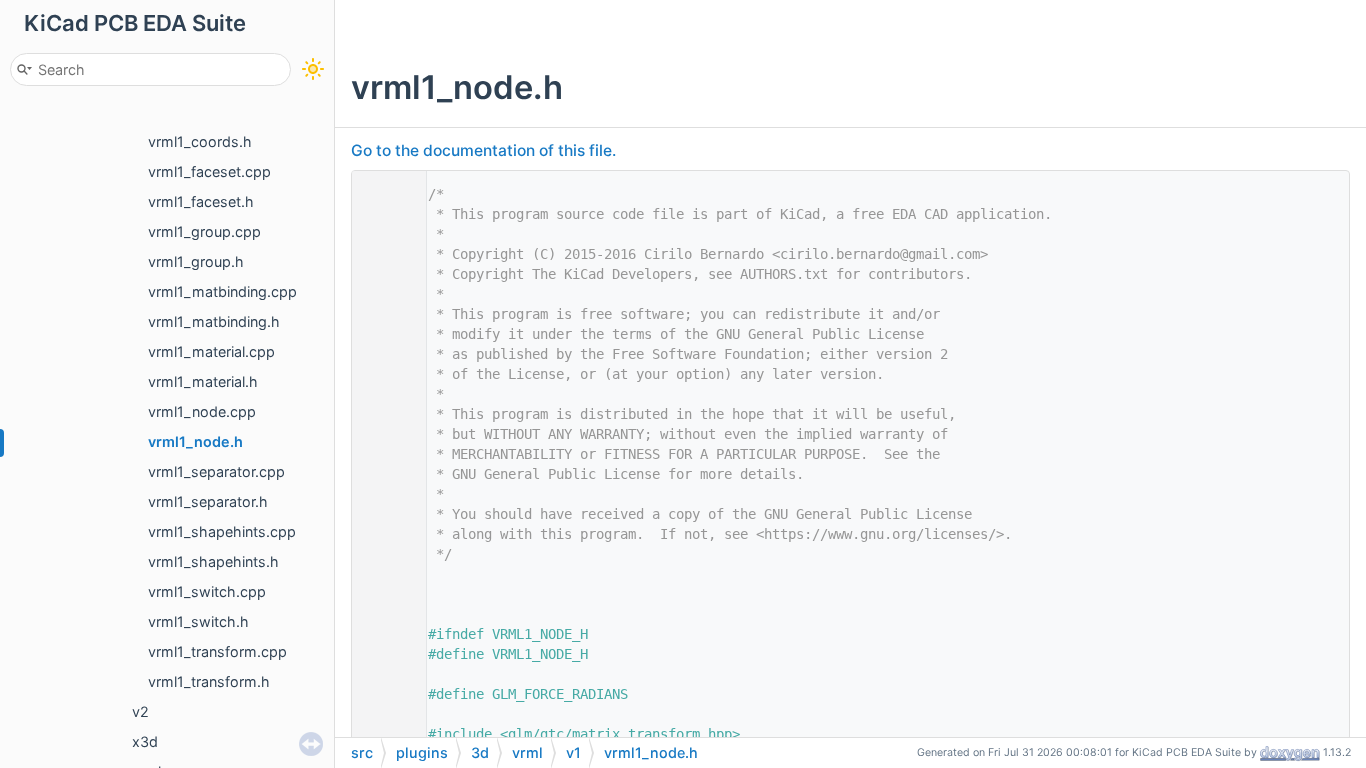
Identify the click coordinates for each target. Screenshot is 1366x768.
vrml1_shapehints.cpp (222, 531)
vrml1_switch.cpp (207, 591)
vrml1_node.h (195, 441)
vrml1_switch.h (198, 621)
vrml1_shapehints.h (213, 561)
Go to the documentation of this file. (483, 150)
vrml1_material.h (203, 381)
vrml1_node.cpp (202, 411)
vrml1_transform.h (209, 681)
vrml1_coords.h (200, 141)
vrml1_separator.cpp (216, 471)
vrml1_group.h (196, 261)
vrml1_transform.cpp (217, 651)
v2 (140, 711)
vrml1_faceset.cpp (209, 171)
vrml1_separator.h (208, 501)
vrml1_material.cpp (211, 351)
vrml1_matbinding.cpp (222, 291)
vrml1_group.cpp (204, 231)
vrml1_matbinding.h (214, 321)
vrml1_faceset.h (201, 201)
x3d (145, 741)
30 (384, 694)
